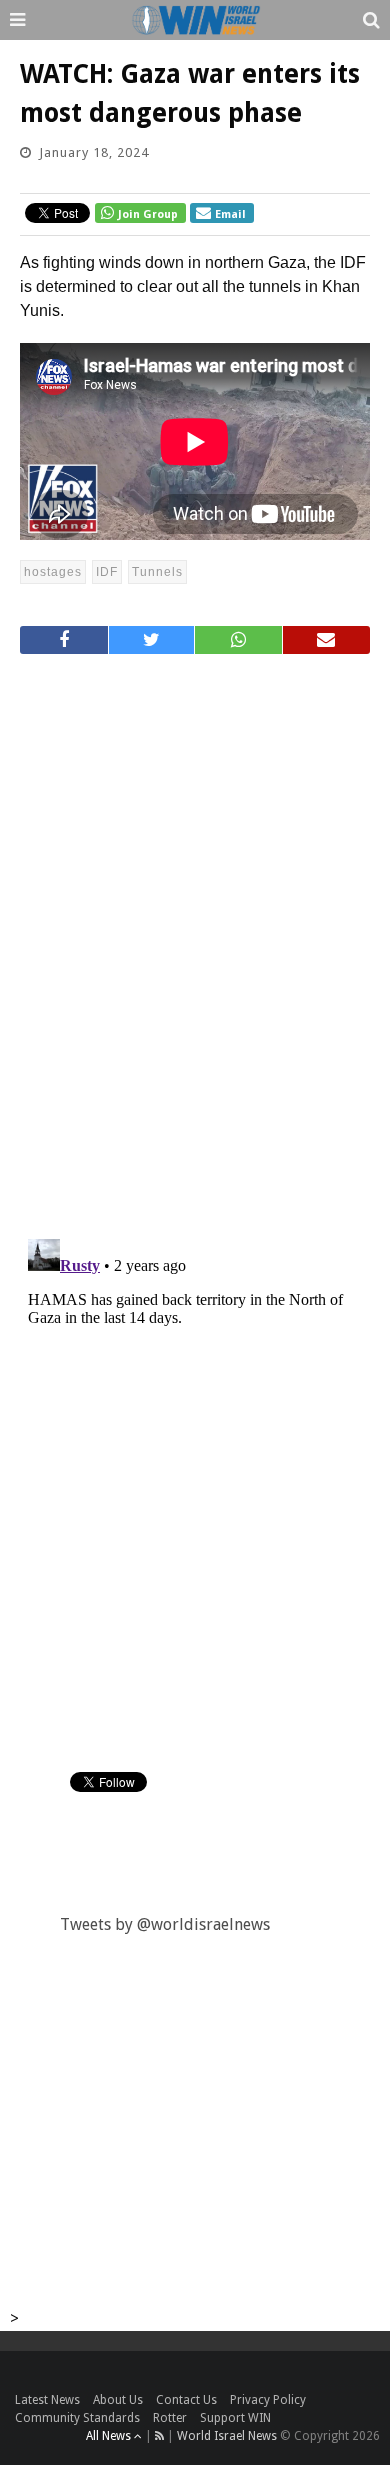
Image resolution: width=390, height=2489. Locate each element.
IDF (107, 572)
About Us (118, 2400)
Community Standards (77, 2418)
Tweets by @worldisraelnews (165, 1924)
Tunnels (157, 572)
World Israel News (227, 2436)
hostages (53, 572)
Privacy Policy (268, 2400)
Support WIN (235, 2418)
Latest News (47, 2400)
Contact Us (186, 2400)
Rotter (170, 2418)
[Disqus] (195, 938)
